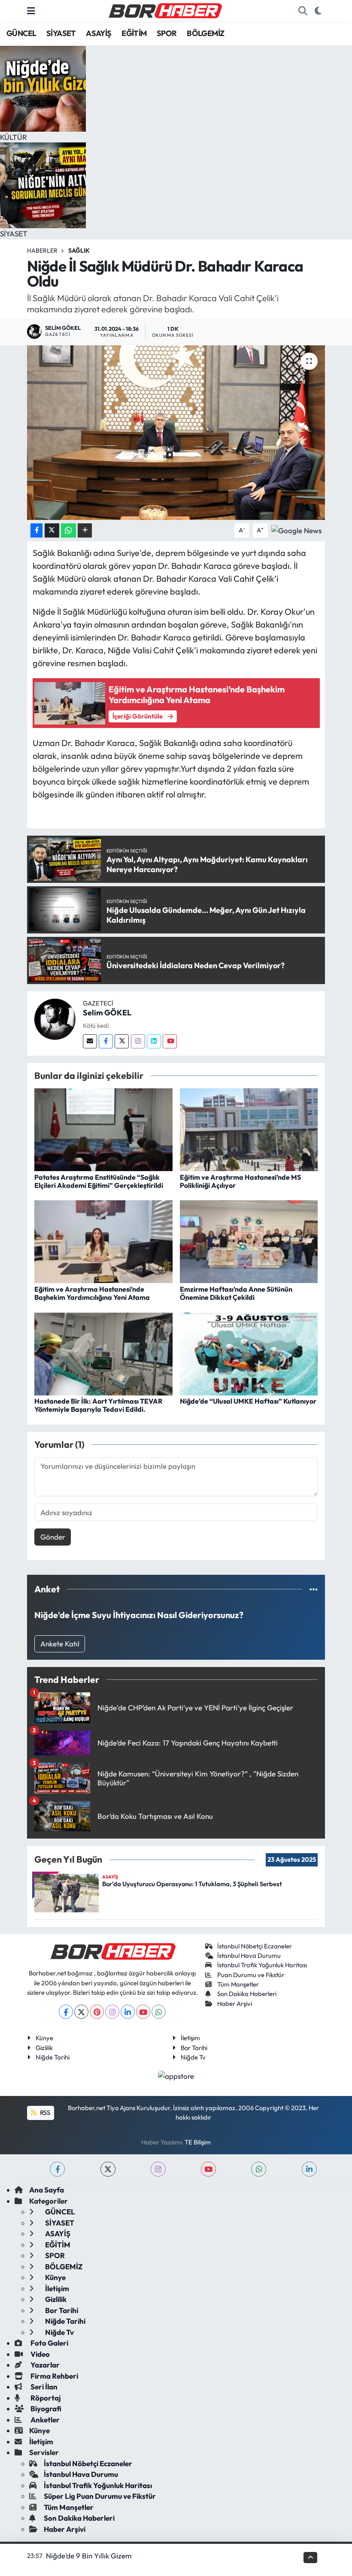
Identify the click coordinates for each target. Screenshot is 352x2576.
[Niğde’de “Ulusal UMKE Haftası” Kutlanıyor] (249, 1353)
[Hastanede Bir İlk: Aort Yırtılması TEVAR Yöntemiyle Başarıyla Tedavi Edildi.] (103, 1353)
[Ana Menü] (31, 11)
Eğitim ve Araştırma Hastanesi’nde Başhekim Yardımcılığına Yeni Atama (92, 1293)
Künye (44, 2038)
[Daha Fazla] (85, 530)
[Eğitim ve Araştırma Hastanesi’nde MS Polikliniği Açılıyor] (249, 1129)
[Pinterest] (97, 2012)
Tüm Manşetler (238, 1984)
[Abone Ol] (296, 530)
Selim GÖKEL (107, 1013)
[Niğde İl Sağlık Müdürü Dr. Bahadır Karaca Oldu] (176, 433)
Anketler (44, 2420)
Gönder (53, 1537)
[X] (81, 2012)
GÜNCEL (21, 33)
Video (39, 2354)
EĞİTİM (134, 33)
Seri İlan (43, 2387)
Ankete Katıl (60, 1644)
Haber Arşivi (235, 2004)
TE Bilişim (198, 2142)
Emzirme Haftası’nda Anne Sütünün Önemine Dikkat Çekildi (236, 1293)
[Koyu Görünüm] (318, 11)
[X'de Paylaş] (52, 530)
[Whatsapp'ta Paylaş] (68, 530)
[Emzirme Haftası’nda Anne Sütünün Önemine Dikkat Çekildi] (249, 1241)
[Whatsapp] (159, 2012)
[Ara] (303, 11)
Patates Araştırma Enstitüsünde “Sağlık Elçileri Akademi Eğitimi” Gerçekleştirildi (99, 1181)
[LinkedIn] (128, 2012)
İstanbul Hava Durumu (249, 1955)
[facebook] (57, 2169)
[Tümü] (314, 1589)
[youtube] (208, 2169)
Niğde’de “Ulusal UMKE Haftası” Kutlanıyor (248, 1401)
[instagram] (158, 2169)
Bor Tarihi (194, 2048)
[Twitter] (122, 1041)
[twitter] (108, 2169)
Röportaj (45, 2398)
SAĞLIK (79, 251)
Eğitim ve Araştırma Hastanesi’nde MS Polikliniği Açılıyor (240, 1181)
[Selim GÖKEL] (55, 1018)
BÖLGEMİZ (205, 33)
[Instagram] (138, 1041)
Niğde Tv (193, 2057)
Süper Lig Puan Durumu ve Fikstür (100, 2496)
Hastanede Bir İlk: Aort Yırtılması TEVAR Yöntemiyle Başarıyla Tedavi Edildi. (98, 1405)
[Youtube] (170, 1041)
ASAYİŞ (99, 33)
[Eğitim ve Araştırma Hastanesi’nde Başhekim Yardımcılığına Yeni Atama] (103, 1241)
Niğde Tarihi (53, 2057)
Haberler (42, 251)
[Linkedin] (154, 1041)
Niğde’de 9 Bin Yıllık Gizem (89, 2556)
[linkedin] (309, 2169)
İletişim (190, 2038)
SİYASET (61, 33)
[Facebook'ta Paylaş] (36, 530)
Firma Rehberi (54, 2376)
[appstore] (176, 2075)
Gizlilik (44, 2048)
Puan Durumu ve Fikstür (251, 1975)
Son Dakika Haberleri (247, 1994)
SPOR (167, 33)
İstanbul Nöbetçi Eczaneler (255, 1946)
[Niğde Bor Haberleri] (165, 10)
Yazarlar (44, 2365)
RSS (44, 2112)
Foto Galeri (49, 2343)
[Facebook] (106, 1041)
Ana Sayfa (47, 2190)
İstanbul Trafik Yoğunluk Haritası (262, 1965)
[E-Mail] (90, 1041)
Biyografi (45, 2408)
